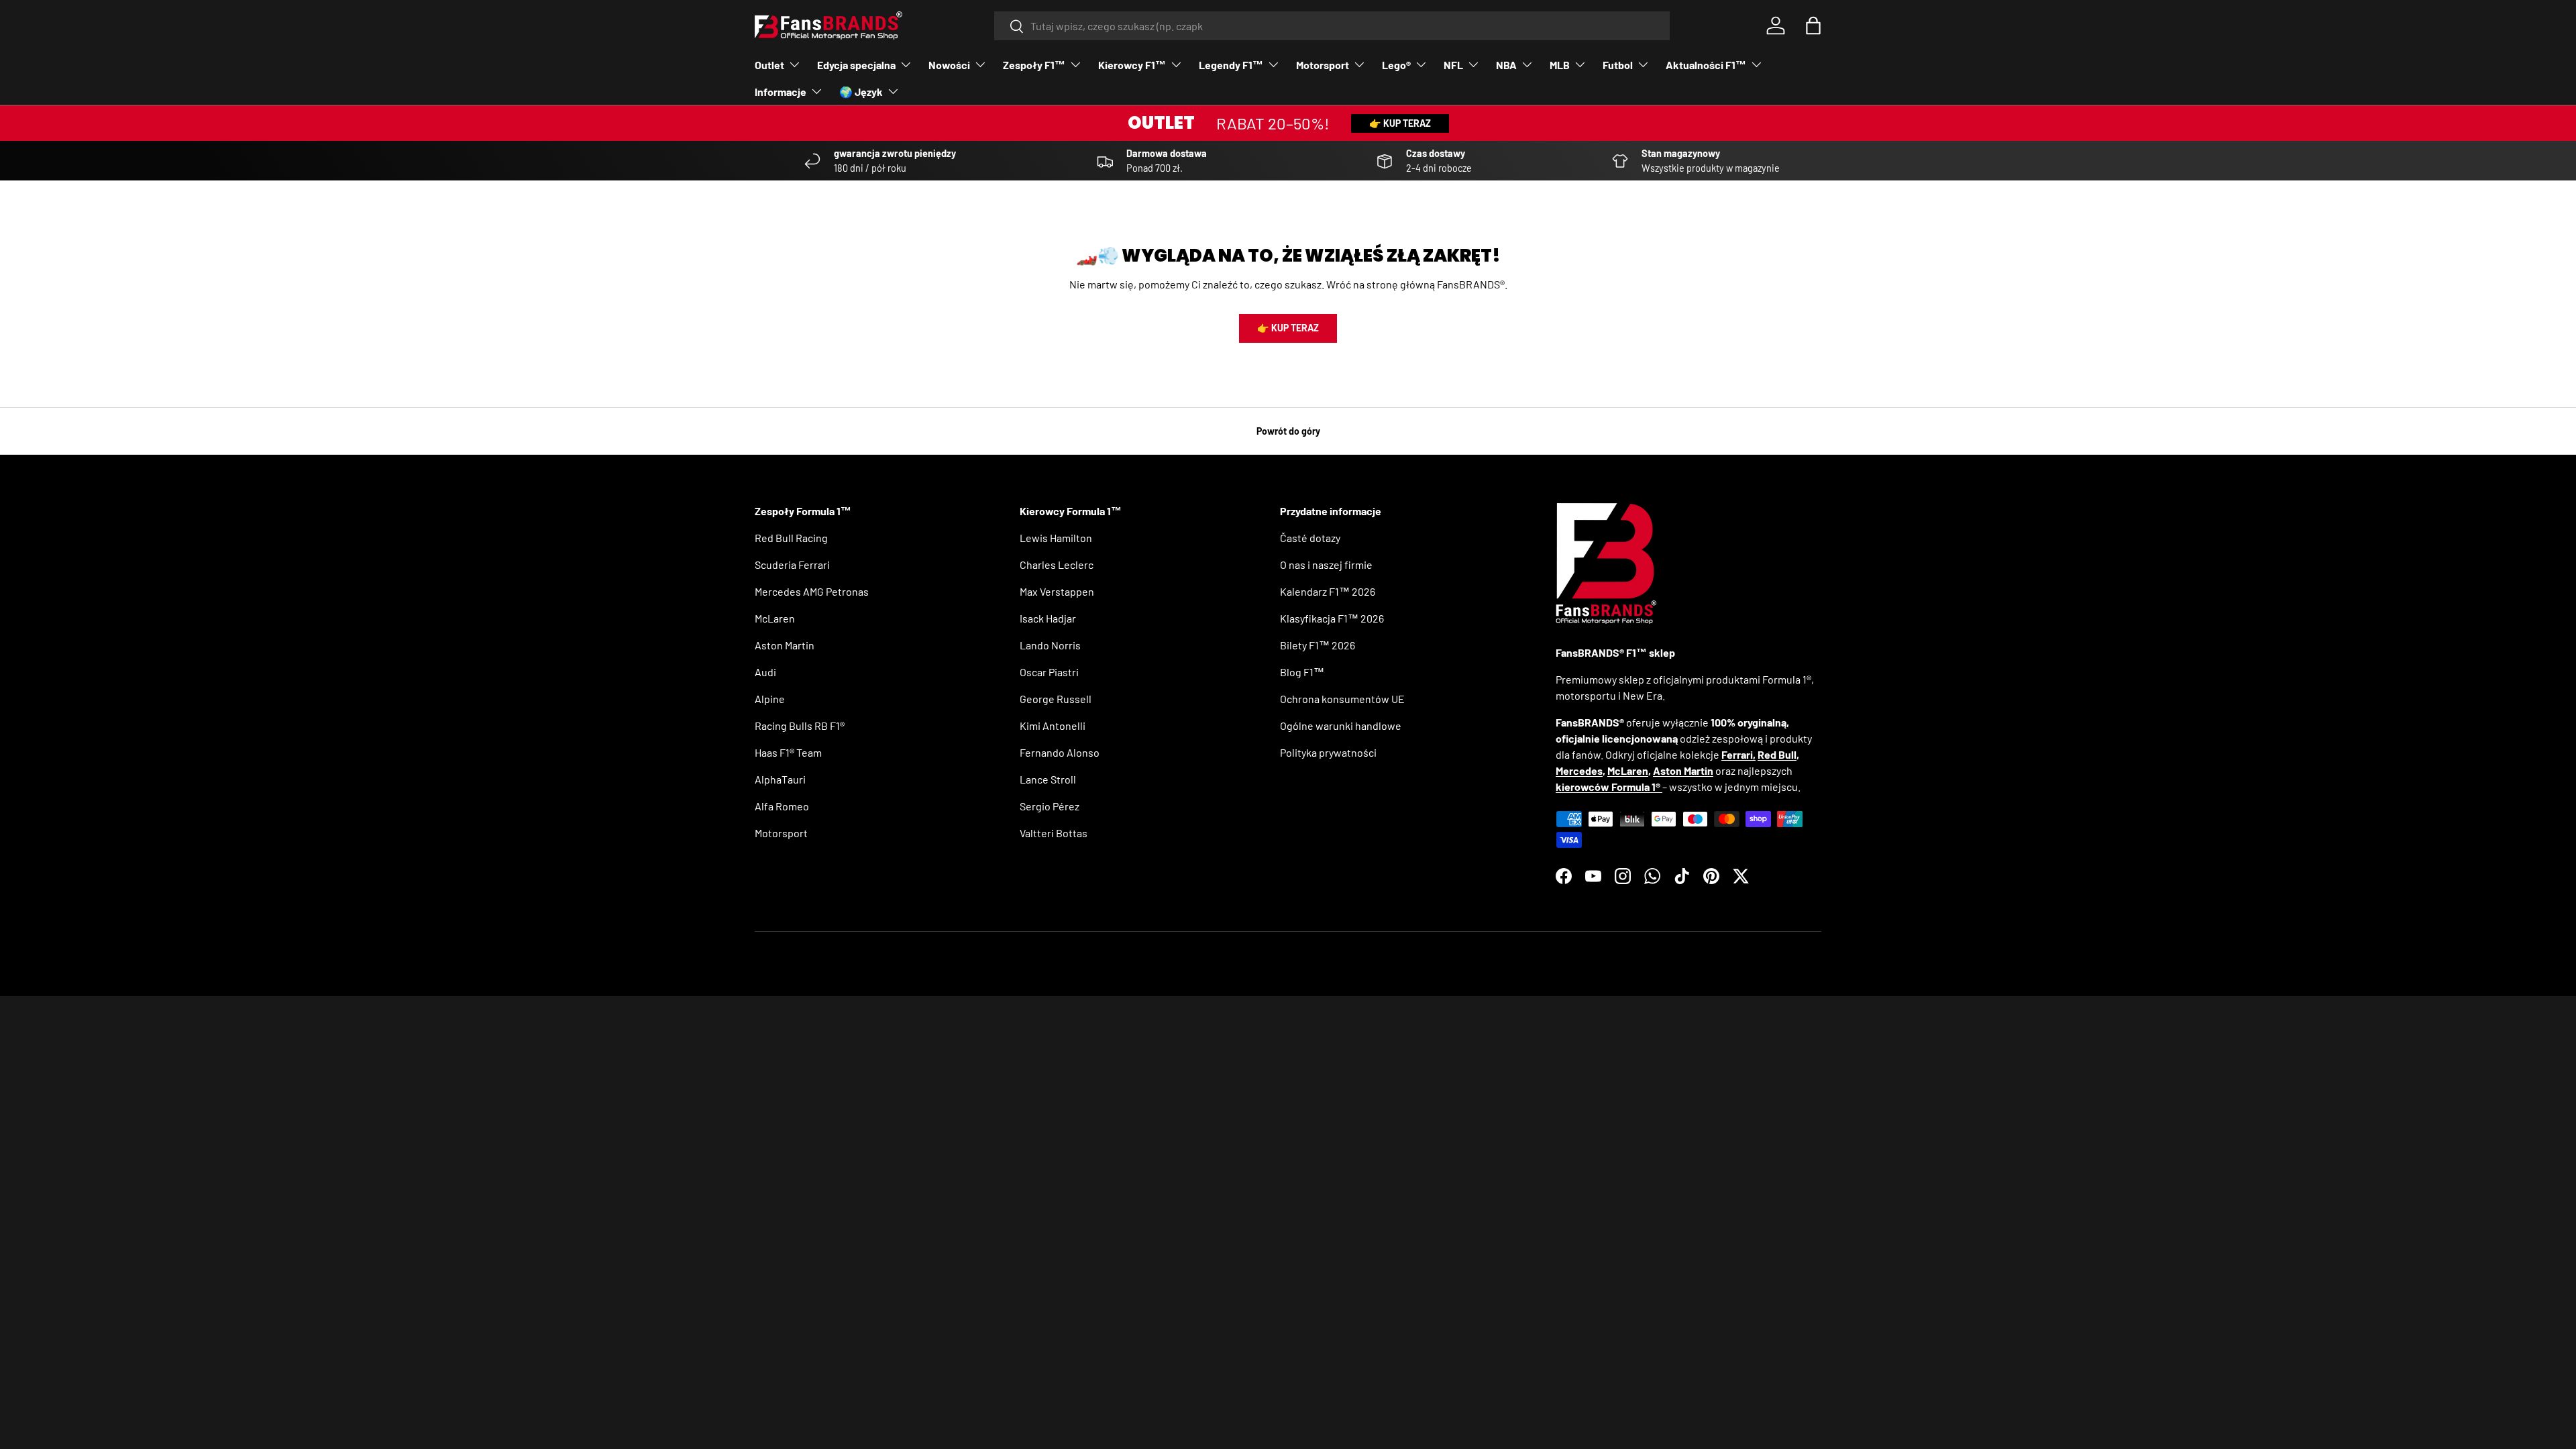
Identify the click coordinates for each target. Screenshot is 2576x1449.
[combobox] (1332, 26)
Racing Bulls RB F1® (800, 726)
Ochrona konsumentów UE (1342, 699)
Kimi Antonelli (1053, 726)
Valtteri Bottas (1054, 833)
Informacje (781, 92)
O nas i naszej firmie (1326, 565)
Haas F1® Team (788, 752)
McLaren (775, 618)
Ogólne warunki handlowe (1341, 726)
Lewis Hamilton (1056, 538)
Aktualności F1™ (1706, 65)
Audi (765, 672)
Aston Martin (785, 645)
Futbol (1618, 65)
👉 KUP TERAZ (1400, 123)
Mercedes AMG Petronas (812, 591)
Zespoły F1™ (1034, 65)
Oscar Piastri (1049, 672)
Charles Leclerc (1057, 565)
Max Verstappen (1057, 591)
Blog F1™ (1302, 672)
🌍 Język (861, 92)
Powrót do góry (1288, 431)
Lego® (1396, 65)
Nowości (949, 65)
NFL (1453, 65)
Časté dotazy (1310, 538)
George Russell (1056, 699)
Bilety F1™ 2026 (1318, 645)
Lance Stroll (1048, 779)
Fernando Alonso (1060, 752)
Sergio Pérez (1050, 806)
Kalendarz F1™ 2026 (1328, 591)
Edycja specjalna (856, 65)
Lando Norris (1050, 645)
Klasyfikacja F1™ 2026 (1332, 618)
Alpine (770, 699)
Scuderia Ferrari (792, 565)
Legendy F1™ (1231, 65)
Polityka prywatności (1328, 752)
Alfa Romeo (782, 806)
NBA (1506, 65)
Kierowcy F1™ (1132, 65)
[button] (1813, 25)
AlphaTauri (780, 779)
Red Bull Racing (791, 538)
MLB (1560, 65)
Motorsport (1323, 65)
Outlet (769, 65)
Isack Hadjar (1048, 618)
